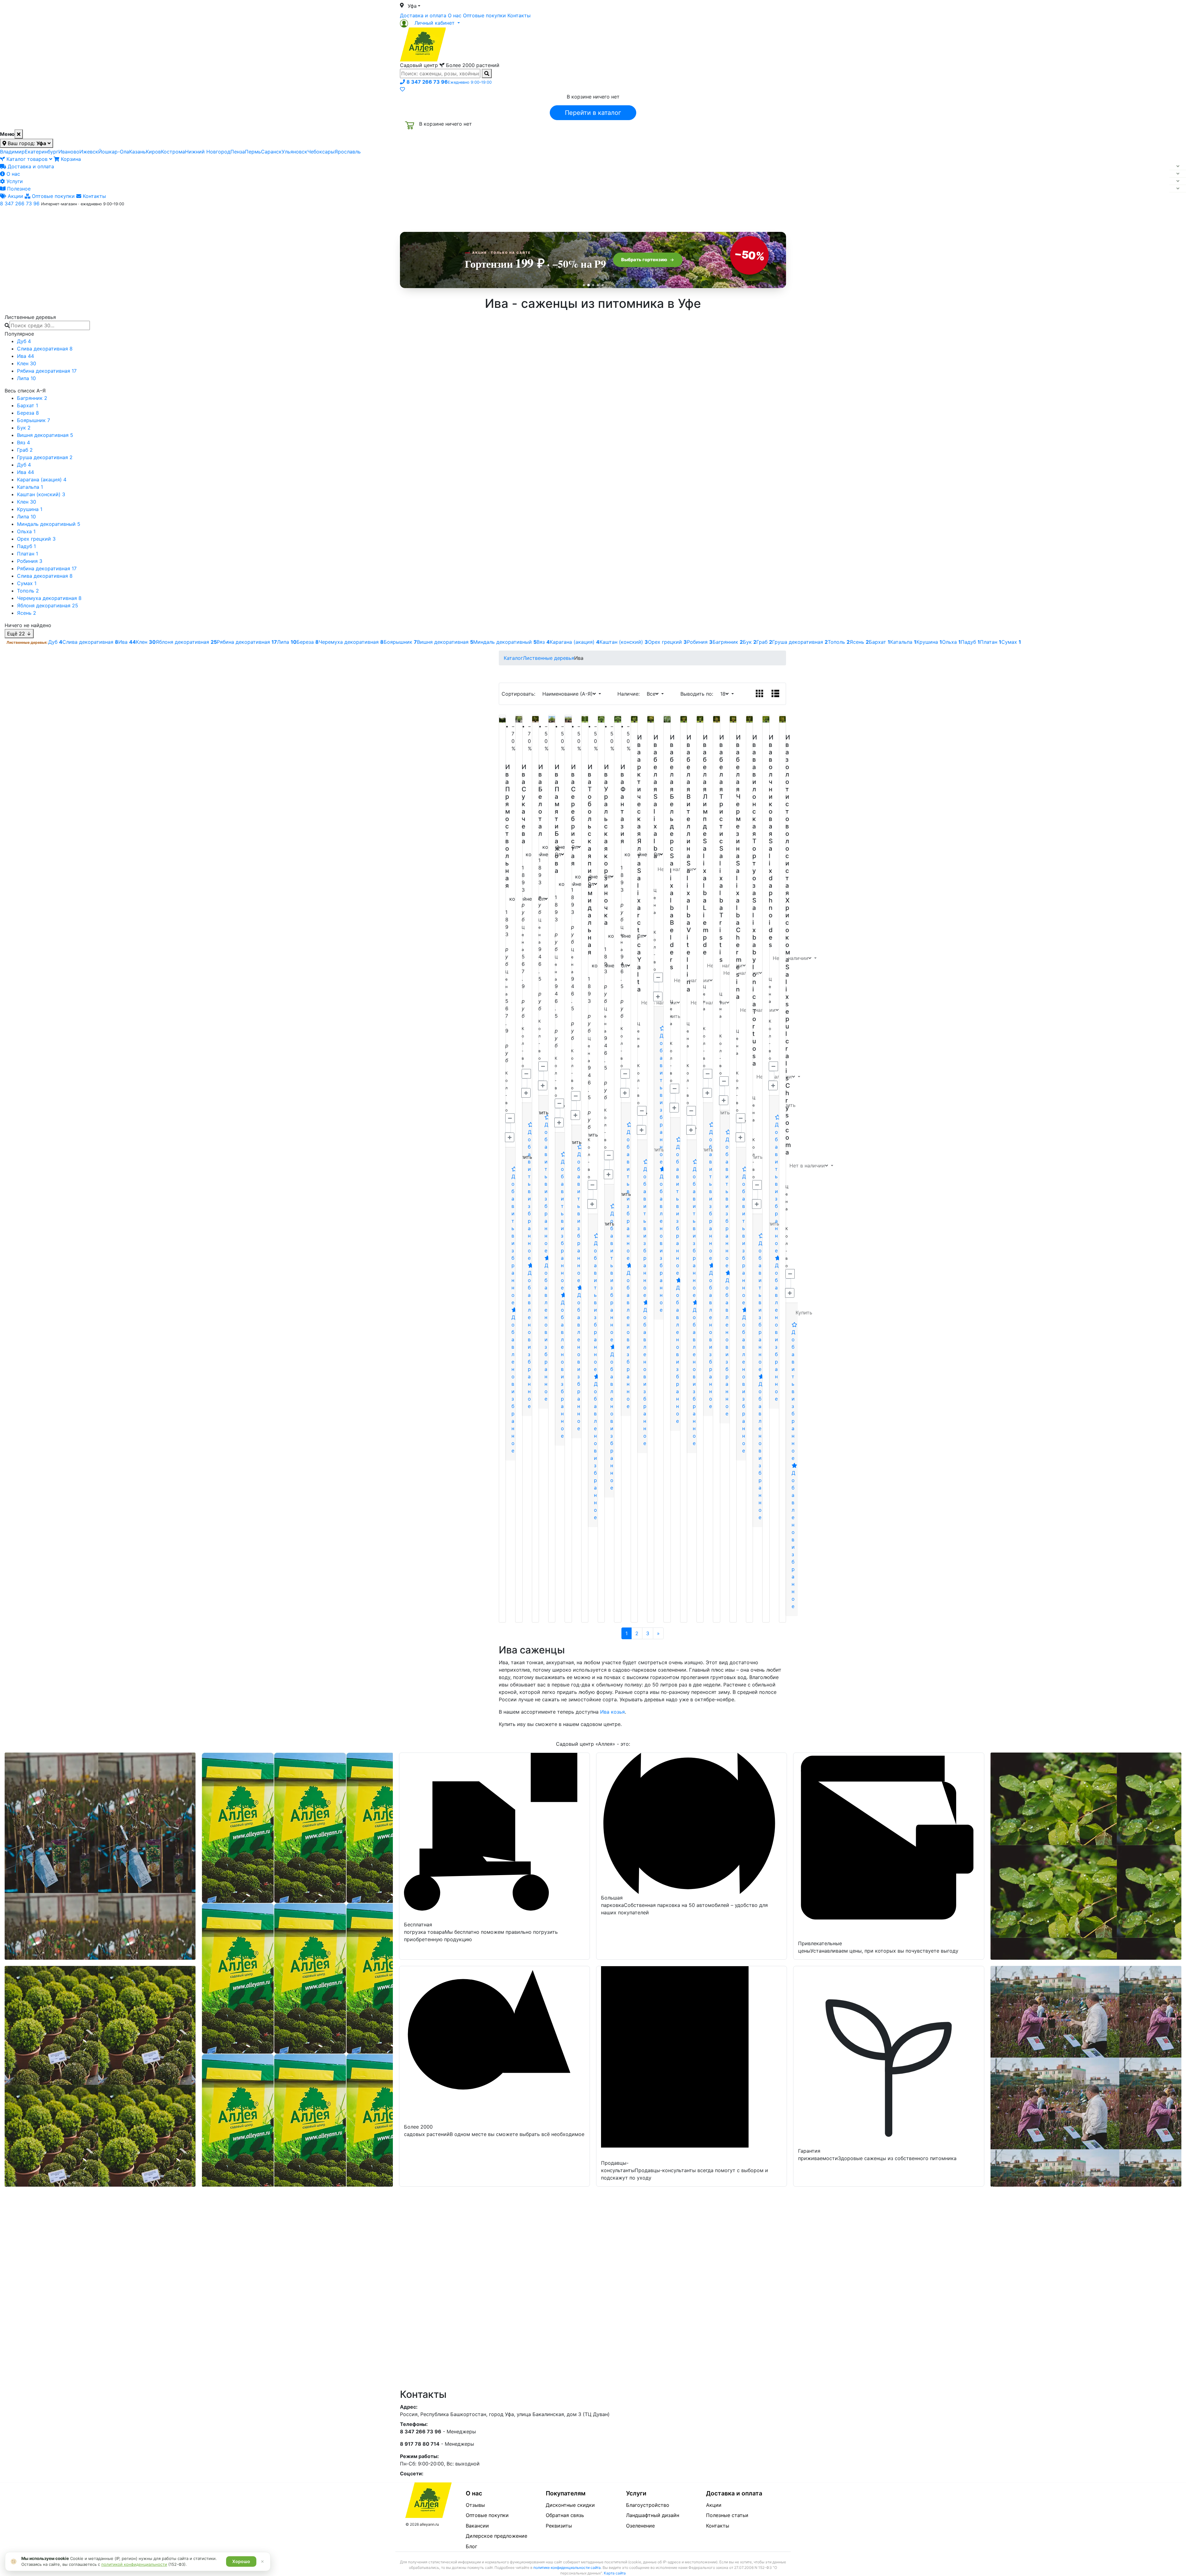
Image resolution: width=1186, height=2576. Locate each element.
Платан (27, 554)
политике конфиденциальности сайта (567, 2568)
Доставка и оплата (423, 15)
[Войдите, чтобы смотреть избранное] (402, 89)
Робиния (30, 561)
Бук (24, 428)
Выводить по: (698, 694)
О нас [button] (499, 217)
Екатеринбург (42, 152)
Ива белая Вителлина (689, 797)
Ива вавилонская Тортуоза (755, 815)
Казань (137, 152)
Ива (25, 356)
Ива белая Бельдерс (672, 793)
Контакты (519, 15)
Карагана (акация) (42, 480)
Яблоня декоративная (48, 605)
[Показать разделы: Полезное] (1178, 189)
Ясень (27, 613)
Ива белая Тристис (722, 789)
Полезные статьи (727, 2515)
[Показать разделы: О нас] (1178, 174)
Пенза (238, 152)
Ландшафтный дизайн (653, 2515)
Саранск (271, 152)
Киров (153, 152)
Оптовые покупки (484, 15)
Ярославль (348, 152)
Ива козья (612, 1712)
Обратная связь (565, 2515)
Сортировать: (520, 694)
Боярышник (34, 420)
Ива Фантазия (623, 804)
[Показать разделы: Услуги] (1178, 181)
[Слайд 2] (588, 285)
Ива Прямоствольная (508, 826)
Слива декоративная (45, 349)
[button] (430, 23)
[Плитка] (760, 694)
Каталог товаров (27, 159)
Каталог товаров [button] (444, 218)
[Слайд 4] (598, 285)
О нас (455, 15)
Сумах (27, 583)
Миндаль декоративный (49, 524)
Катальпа (30, 487)
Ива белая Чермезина (738, 797)
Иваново (69, 152)
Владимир (12, 152)
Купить (804, 1313)
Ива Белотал (541, 800)
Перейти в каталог (593, 113)
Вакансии (477, 2526)
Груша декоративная (45, 457)
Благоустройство (648, 2505)
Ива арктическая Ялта (639, 800)
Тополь (28, 591)
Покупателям (566, 2493)
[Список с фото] (775, 694)
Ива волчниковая (771, 785)
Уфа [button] (412, 6)
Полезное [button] (671, 217)
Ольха (26, 531)
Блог (471, 2546)
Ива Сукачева (524, 804)
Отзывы (475, 2505)
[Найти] (487, 73)
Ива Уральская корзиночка (606, 845)
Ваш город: (26, 143)
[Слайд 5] (602, 285)
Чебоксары (321, 152)
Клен (27, 363)
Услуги (14, 181)
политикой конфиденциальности (134, 2564)
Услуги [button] (621, 217)
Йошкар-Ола (114, 152)
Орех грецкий (36, 539)
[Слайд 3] (593, 285)
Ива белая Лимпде (705, 785)
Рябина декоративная (47, 371)
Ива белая (656, 763)
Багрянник (32, 398)
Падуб (26, 546)
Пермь (253, 152)
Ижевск (89, 152)
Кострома (173, 152)
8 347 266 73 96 (20, 203)
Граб (25, 450)
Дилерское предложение (496, 2536)
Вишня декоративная (45, 435)
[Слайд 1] (584, 285)
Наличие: (630, 694)
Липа (26, 378)
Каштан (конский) (41, 494)
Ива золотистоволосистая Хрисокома (788, 848)
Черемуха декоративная (49, 598)
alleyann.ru (429, 2524)
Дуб (24, 341)
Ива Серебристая (573, 815)
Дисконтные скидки (570, 2505)
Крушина (30, 509)
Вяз (23, 442)
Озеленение (640, 2526)
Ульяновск (294, 152)
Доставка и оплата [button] (559, 217)
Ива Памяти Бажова (557, 819)
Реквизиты (559, 2526)
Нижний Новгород (208, 152)
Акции (15, 196)
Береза (28, 413)
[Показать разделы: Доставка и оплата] (1178, 166)
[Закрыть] (19, 134)
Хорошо (241, 2561)
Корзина (70, 159)
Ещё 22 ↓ (19, 634)
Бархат (27, 405)
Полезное (18, 189)
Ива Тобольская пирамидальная (590, 860)
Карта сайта (615, 2573)
